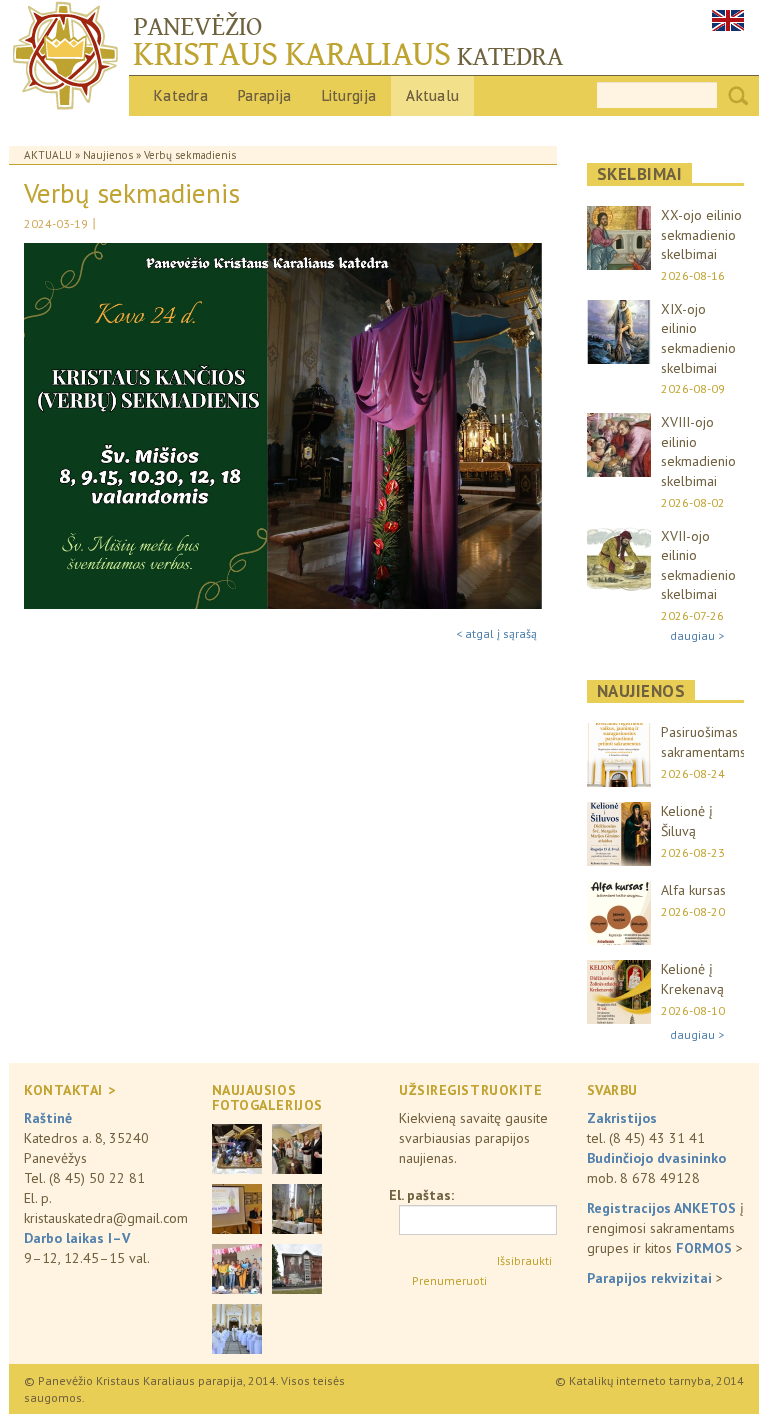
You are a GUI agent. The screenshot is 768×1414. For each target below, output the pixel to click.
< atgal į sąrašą (496, 633)
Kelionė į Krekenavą (692, 979)
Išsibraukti (524, 1260)
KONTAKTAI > (69, 1090)
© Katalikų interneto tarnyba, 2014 (649, 1380)
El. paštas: (421, 1195)
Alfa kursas (693, 890)
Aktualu (432, 95)
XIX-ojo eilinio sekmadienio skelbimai (698, 338)
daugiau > (697, 635)
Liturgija (349, 95)
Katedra (181, 95)
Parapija (264, 95)
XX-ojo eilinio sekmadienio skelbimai (701, 234)
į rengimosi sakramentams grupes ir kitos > (665, 1228)
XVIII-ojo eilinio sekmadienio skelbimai (698, 451)
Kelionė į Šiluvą (687, 821)
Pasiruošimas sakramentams (703, 742)
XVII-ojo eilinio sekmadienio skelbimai (698, 565)
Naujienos (108, 155)
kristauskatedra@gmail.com (106, 1218)
